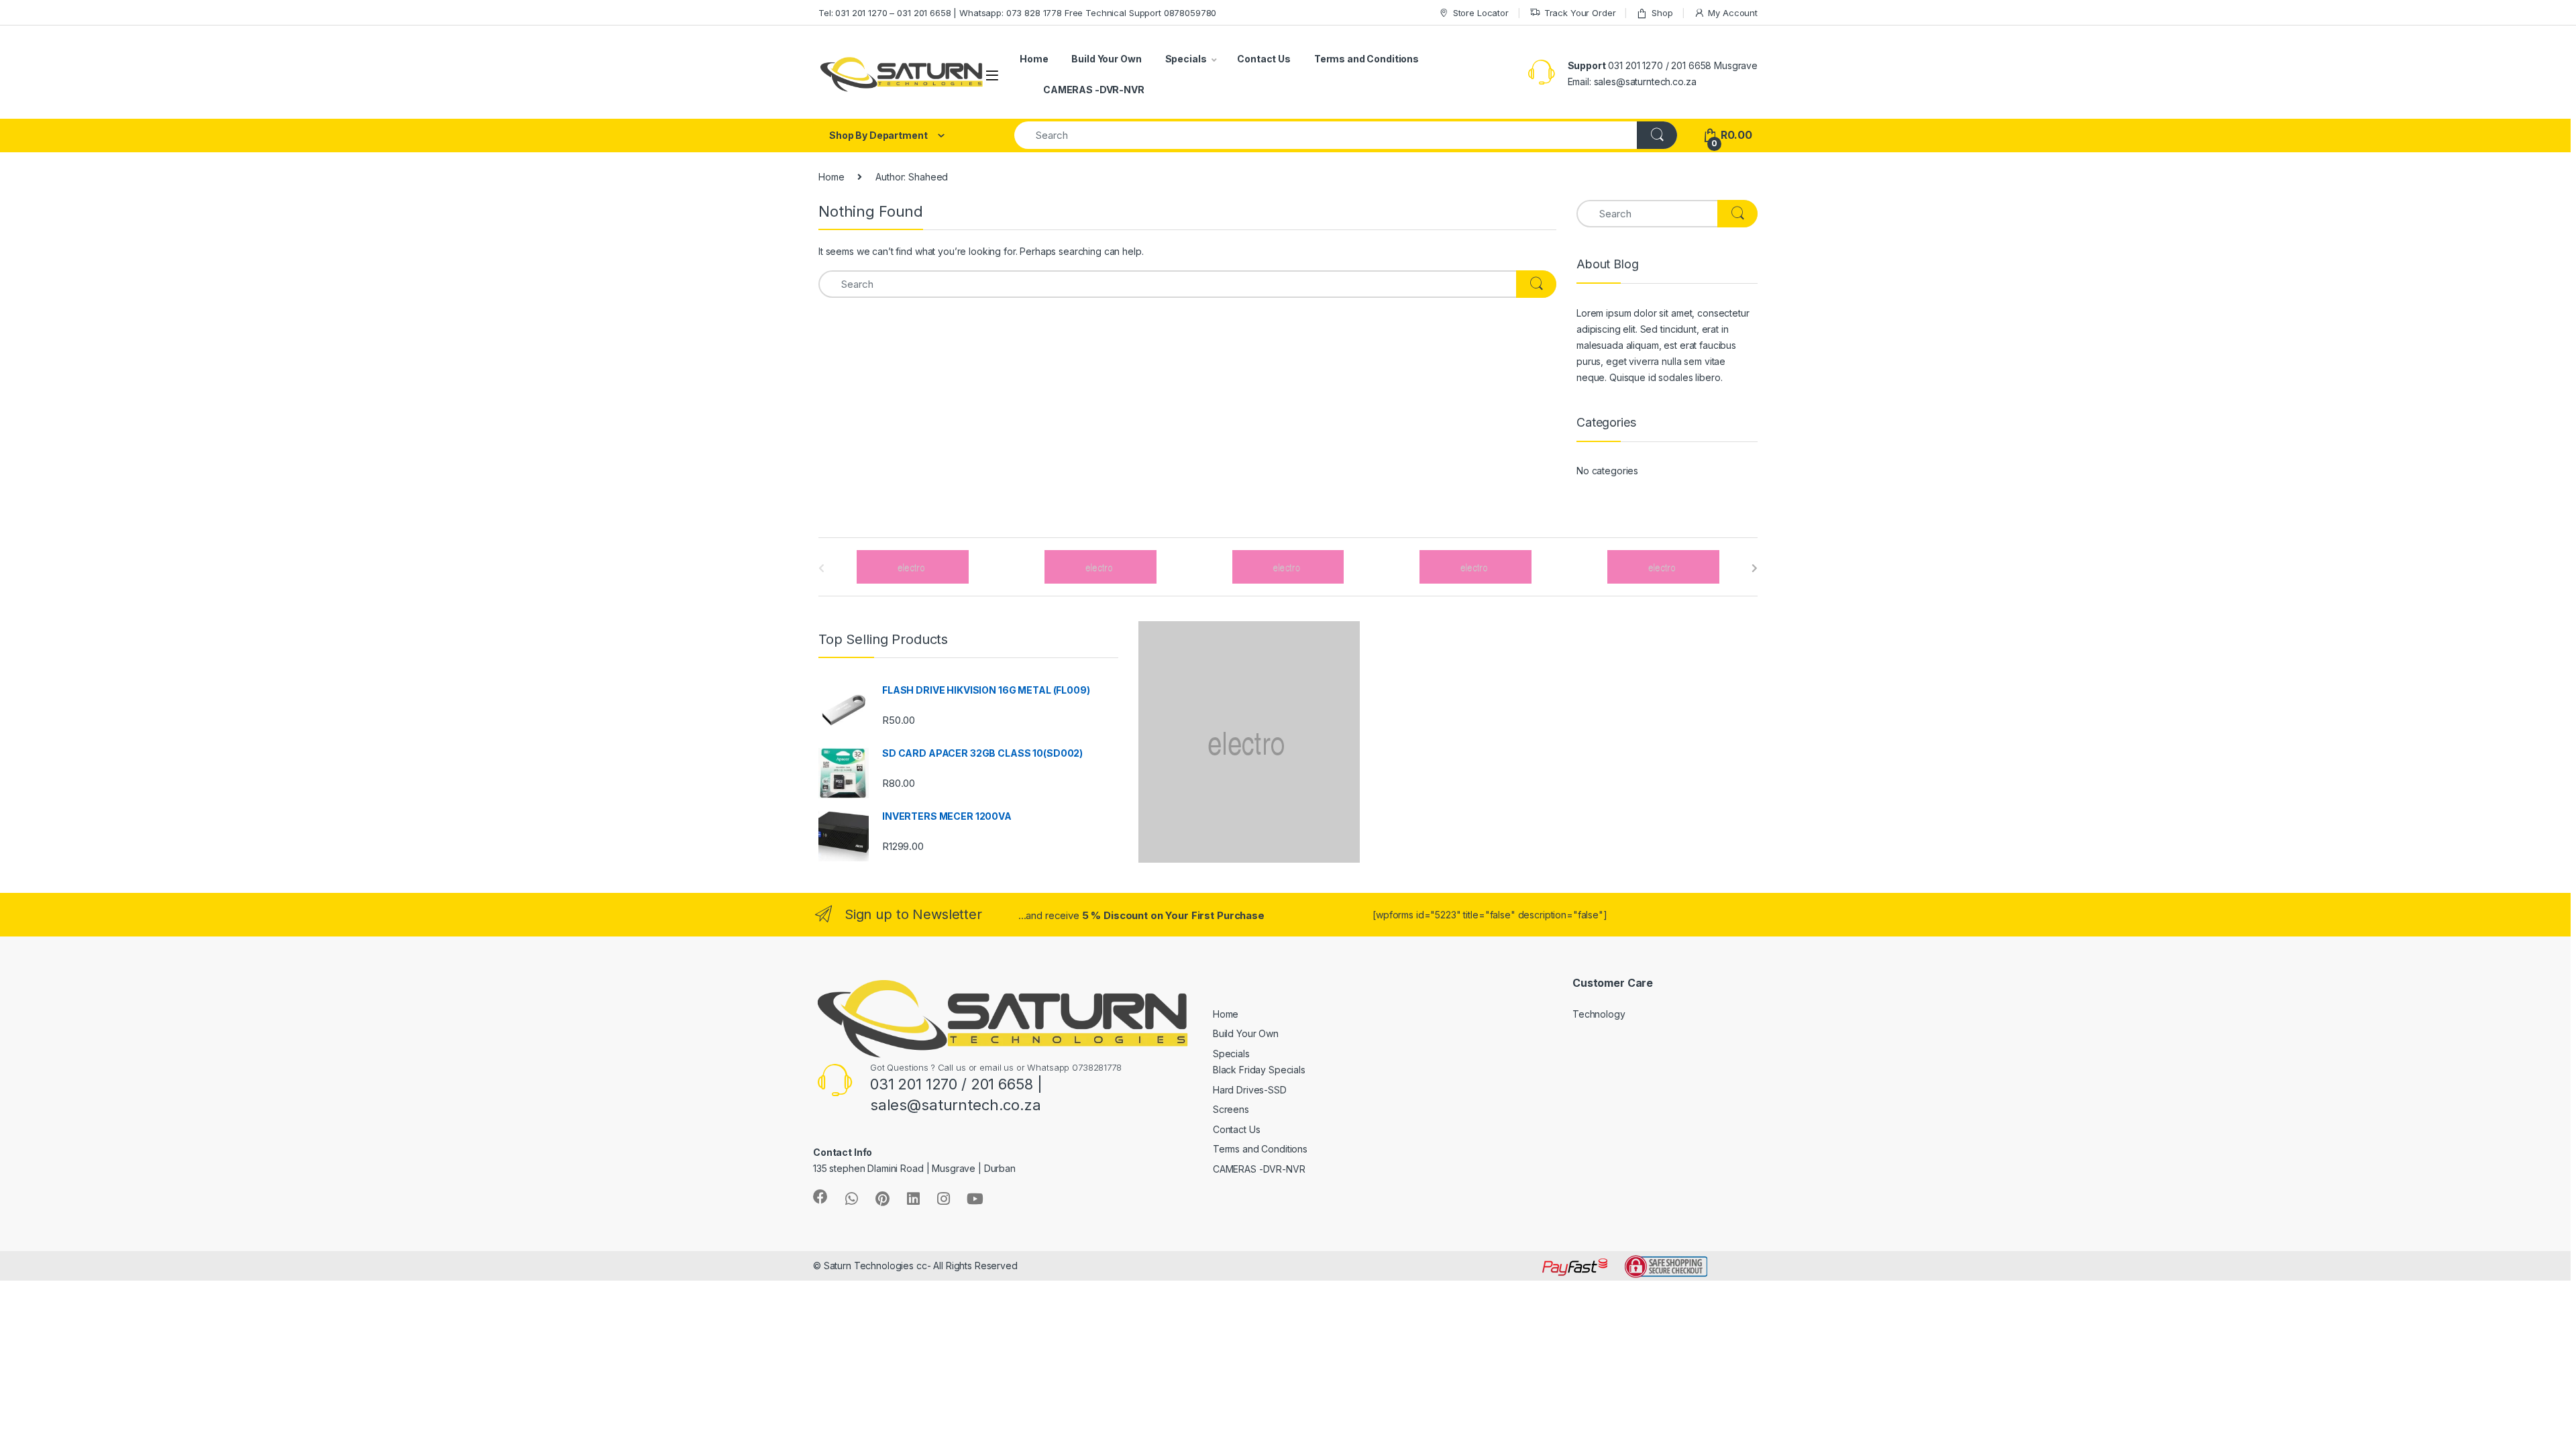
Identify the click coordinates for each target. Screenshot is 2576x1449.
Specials (1186, 59)
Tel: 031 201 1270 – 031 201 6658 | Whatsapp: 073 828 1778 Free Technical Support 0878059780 (1017, 13)
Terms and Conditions (1366, 59)
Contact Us (1264, 59)
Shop (1662, 13)
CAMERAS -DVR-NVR (1094, 90)
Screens (1231, 1109)
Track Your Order (1580, 13)
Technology (1599, 1014)
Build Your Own (1106, 59)
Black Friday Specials (1259, 1070)
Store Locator (1481, 13)
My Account (1733, 13)
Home (1034, 59)
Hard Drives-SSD (1250, 1090)
